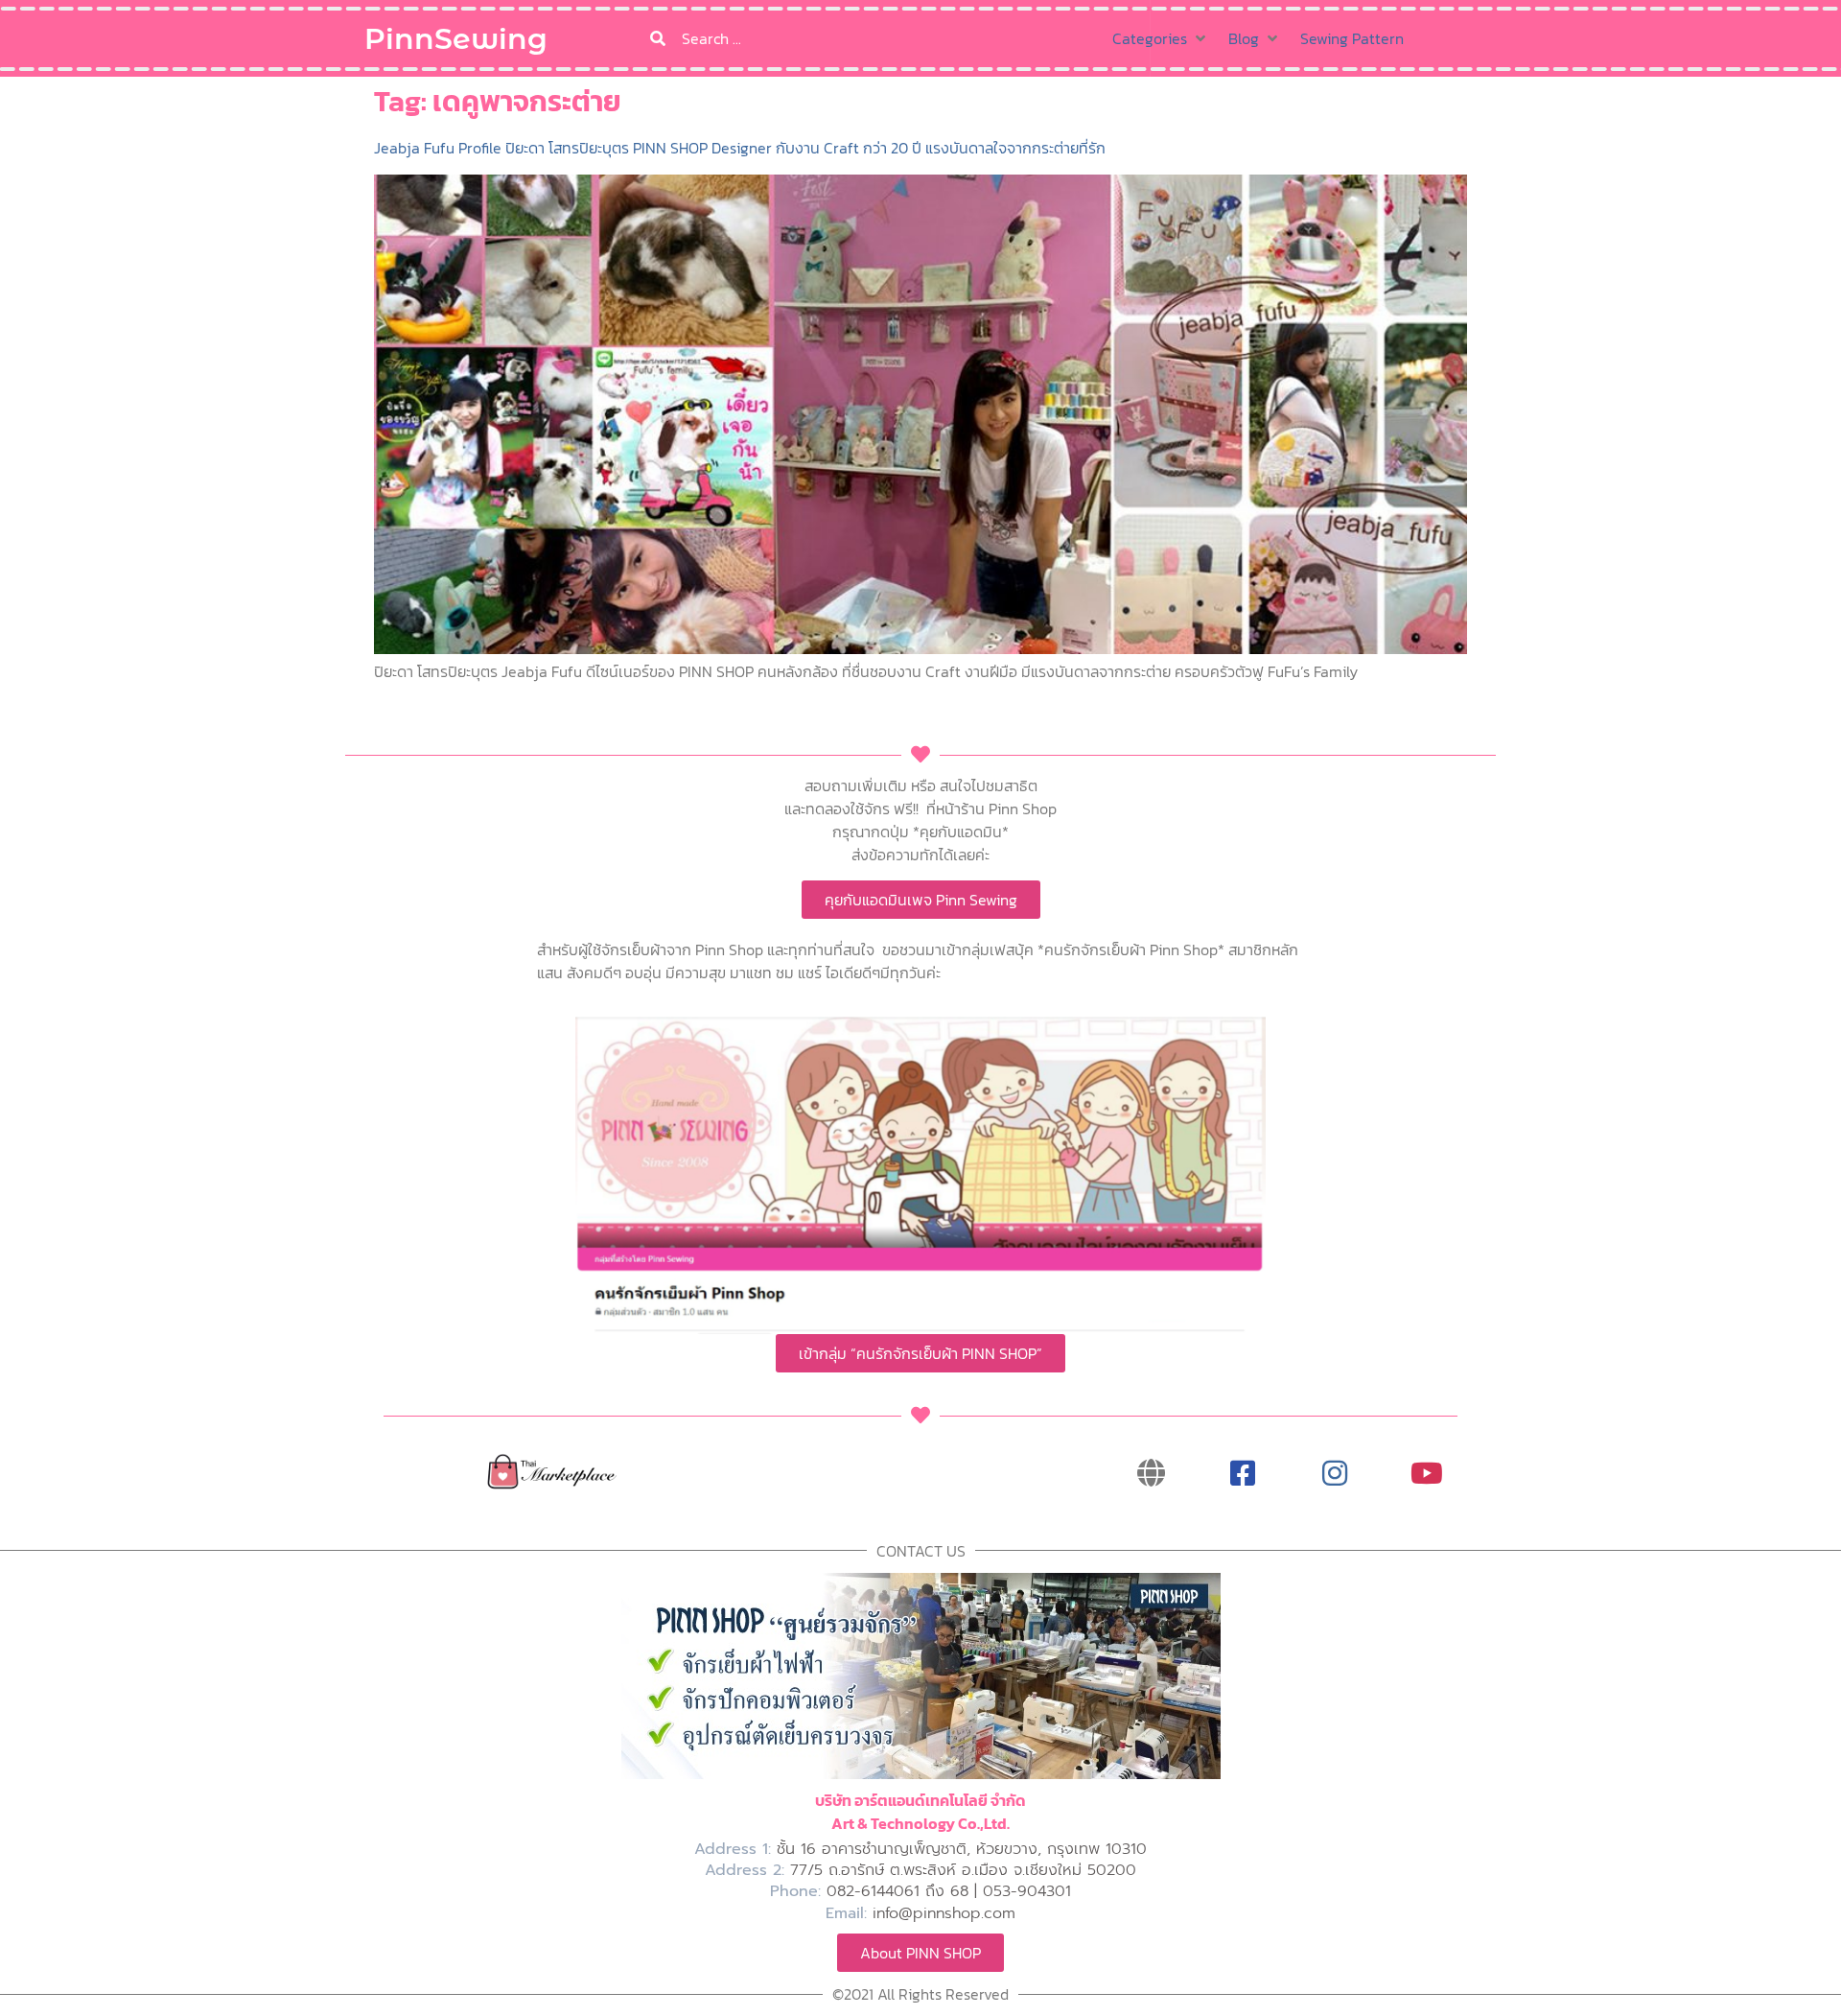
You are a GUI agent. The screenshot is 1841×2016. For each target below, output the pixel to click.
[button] (1161, 38)
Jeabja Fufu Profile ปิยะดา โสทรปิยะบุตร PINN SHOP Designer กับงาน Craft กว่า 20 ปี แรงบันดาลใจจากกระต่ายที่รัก (740, 148)
